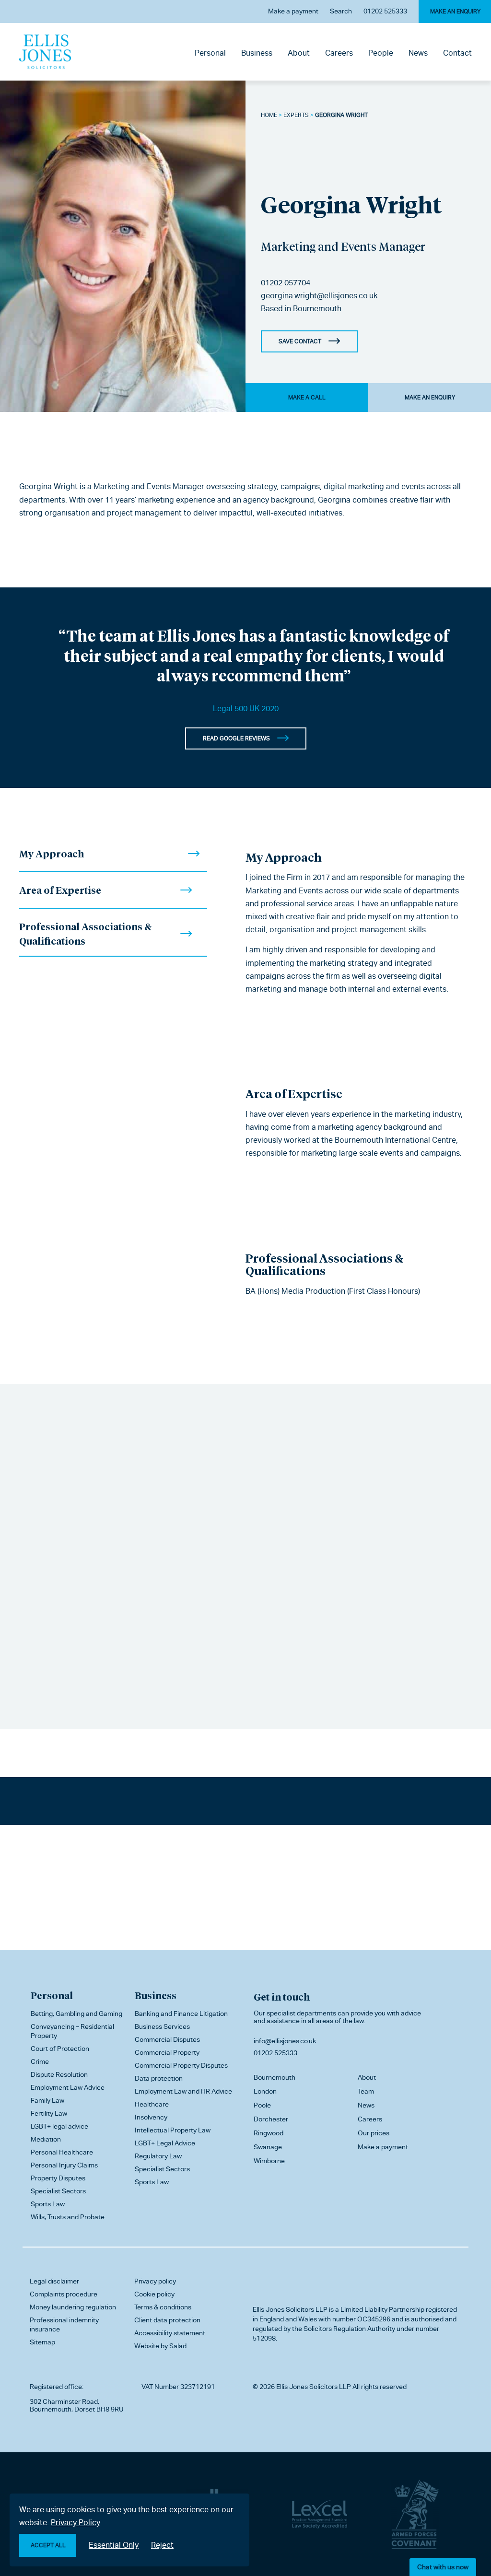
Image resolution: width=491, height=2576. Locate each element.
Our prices (374, 2133)
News (418, 53)
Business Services (162, 2026)
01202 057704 (286, 283)
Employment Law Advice (68, 2087)
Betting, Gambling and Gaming (76, 2014)
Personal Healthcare (62, 2152)
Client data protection (167, 2320)
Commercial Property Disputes (181, 2065)
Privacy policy (155, 2281)
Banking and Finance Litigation (181, 2014)
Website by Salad (160, 2346)
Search (341, 11)
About (299, 53)
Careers (339, 53)
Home (269, 115)
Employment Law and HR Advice (183, 2091)
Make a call (307, 398)
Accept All (48, 2545)
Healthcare (152, 2104)
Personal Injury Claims (64, 2165)
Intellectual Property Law (173, 2130)
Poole (262, 2105)
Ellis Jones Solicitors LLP (290, 2309)
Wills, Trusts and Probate (68, 2217)
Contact (457, 53)
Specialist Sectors (58, 2191)
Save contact (300, 341)
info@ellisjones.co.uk (285, 2041)
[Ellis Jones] (45, 52)
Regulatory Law (158, 2156)
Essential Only (114, 2545)
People (381, 53)
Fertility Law (49, 2113)
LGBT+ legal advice (59, 2126)
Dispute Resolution (59, 2074)
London (265, 2091)
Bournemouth (317, 309)
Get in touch (282, 1997)
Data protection (159, 2078)
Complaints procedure (64, 2294)
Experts (296, 115)
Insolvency (151, 2117)
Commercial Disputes (167, 2039)
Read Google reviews (236, 738)
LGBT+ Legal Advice (165, 2143)
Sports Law (48, 2204)
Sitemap (42, 2342)
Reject (162, 2545)
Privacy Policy (76, 2523)
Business (257, 53)
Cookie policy (154, 2294)
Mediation (46, 2139)
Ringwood (269, 2133)
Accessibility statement (170, 2333)
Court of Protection (60, 2049)
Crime (40, 2061)
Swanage (268, 2147)
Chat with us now (443, 2567)
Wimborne (269, 2161)
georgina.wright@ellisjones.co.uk (319, 296)
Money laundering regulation (73, 2307)
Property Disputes (58, 2178)
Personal (210, 53)
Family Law (47, 2100)
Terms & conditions (163, 2307)
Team (366, 2091)
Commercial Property (167, 2052)
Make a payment (293, 11)
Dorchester (271, 2119)
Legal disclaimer (54, 2281)
